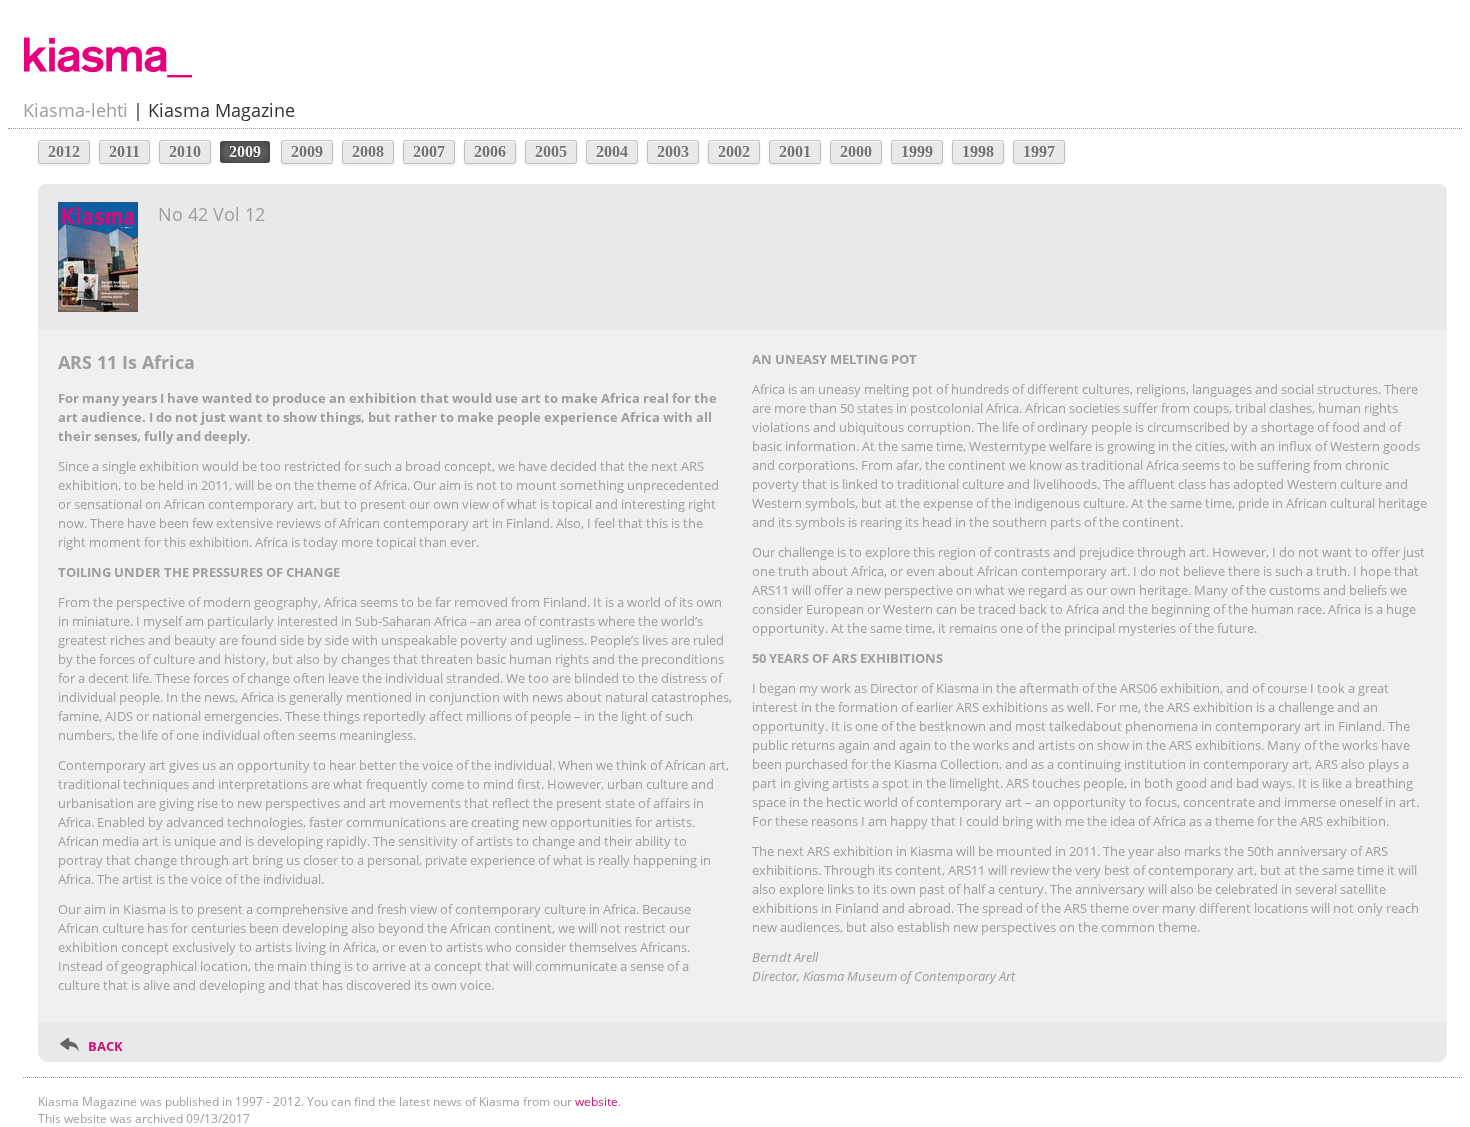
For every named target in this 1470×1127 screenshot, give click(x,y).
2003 (673, 151)
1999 (917, 151)
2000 (856, 151)
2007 (429, 151)
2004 (612, 151)
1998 (978, 151)
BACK (105, 1046)
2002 (734, 151)
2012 (64, 151)
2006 (490, 151)
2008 (368, 151)
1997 (1039, 151)
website (596, 1101)
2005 (551, 151)
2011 (124, 151)
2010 (185, 151)
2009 (307, 151)
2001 (795, 151)
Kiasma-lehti (75, 110)
